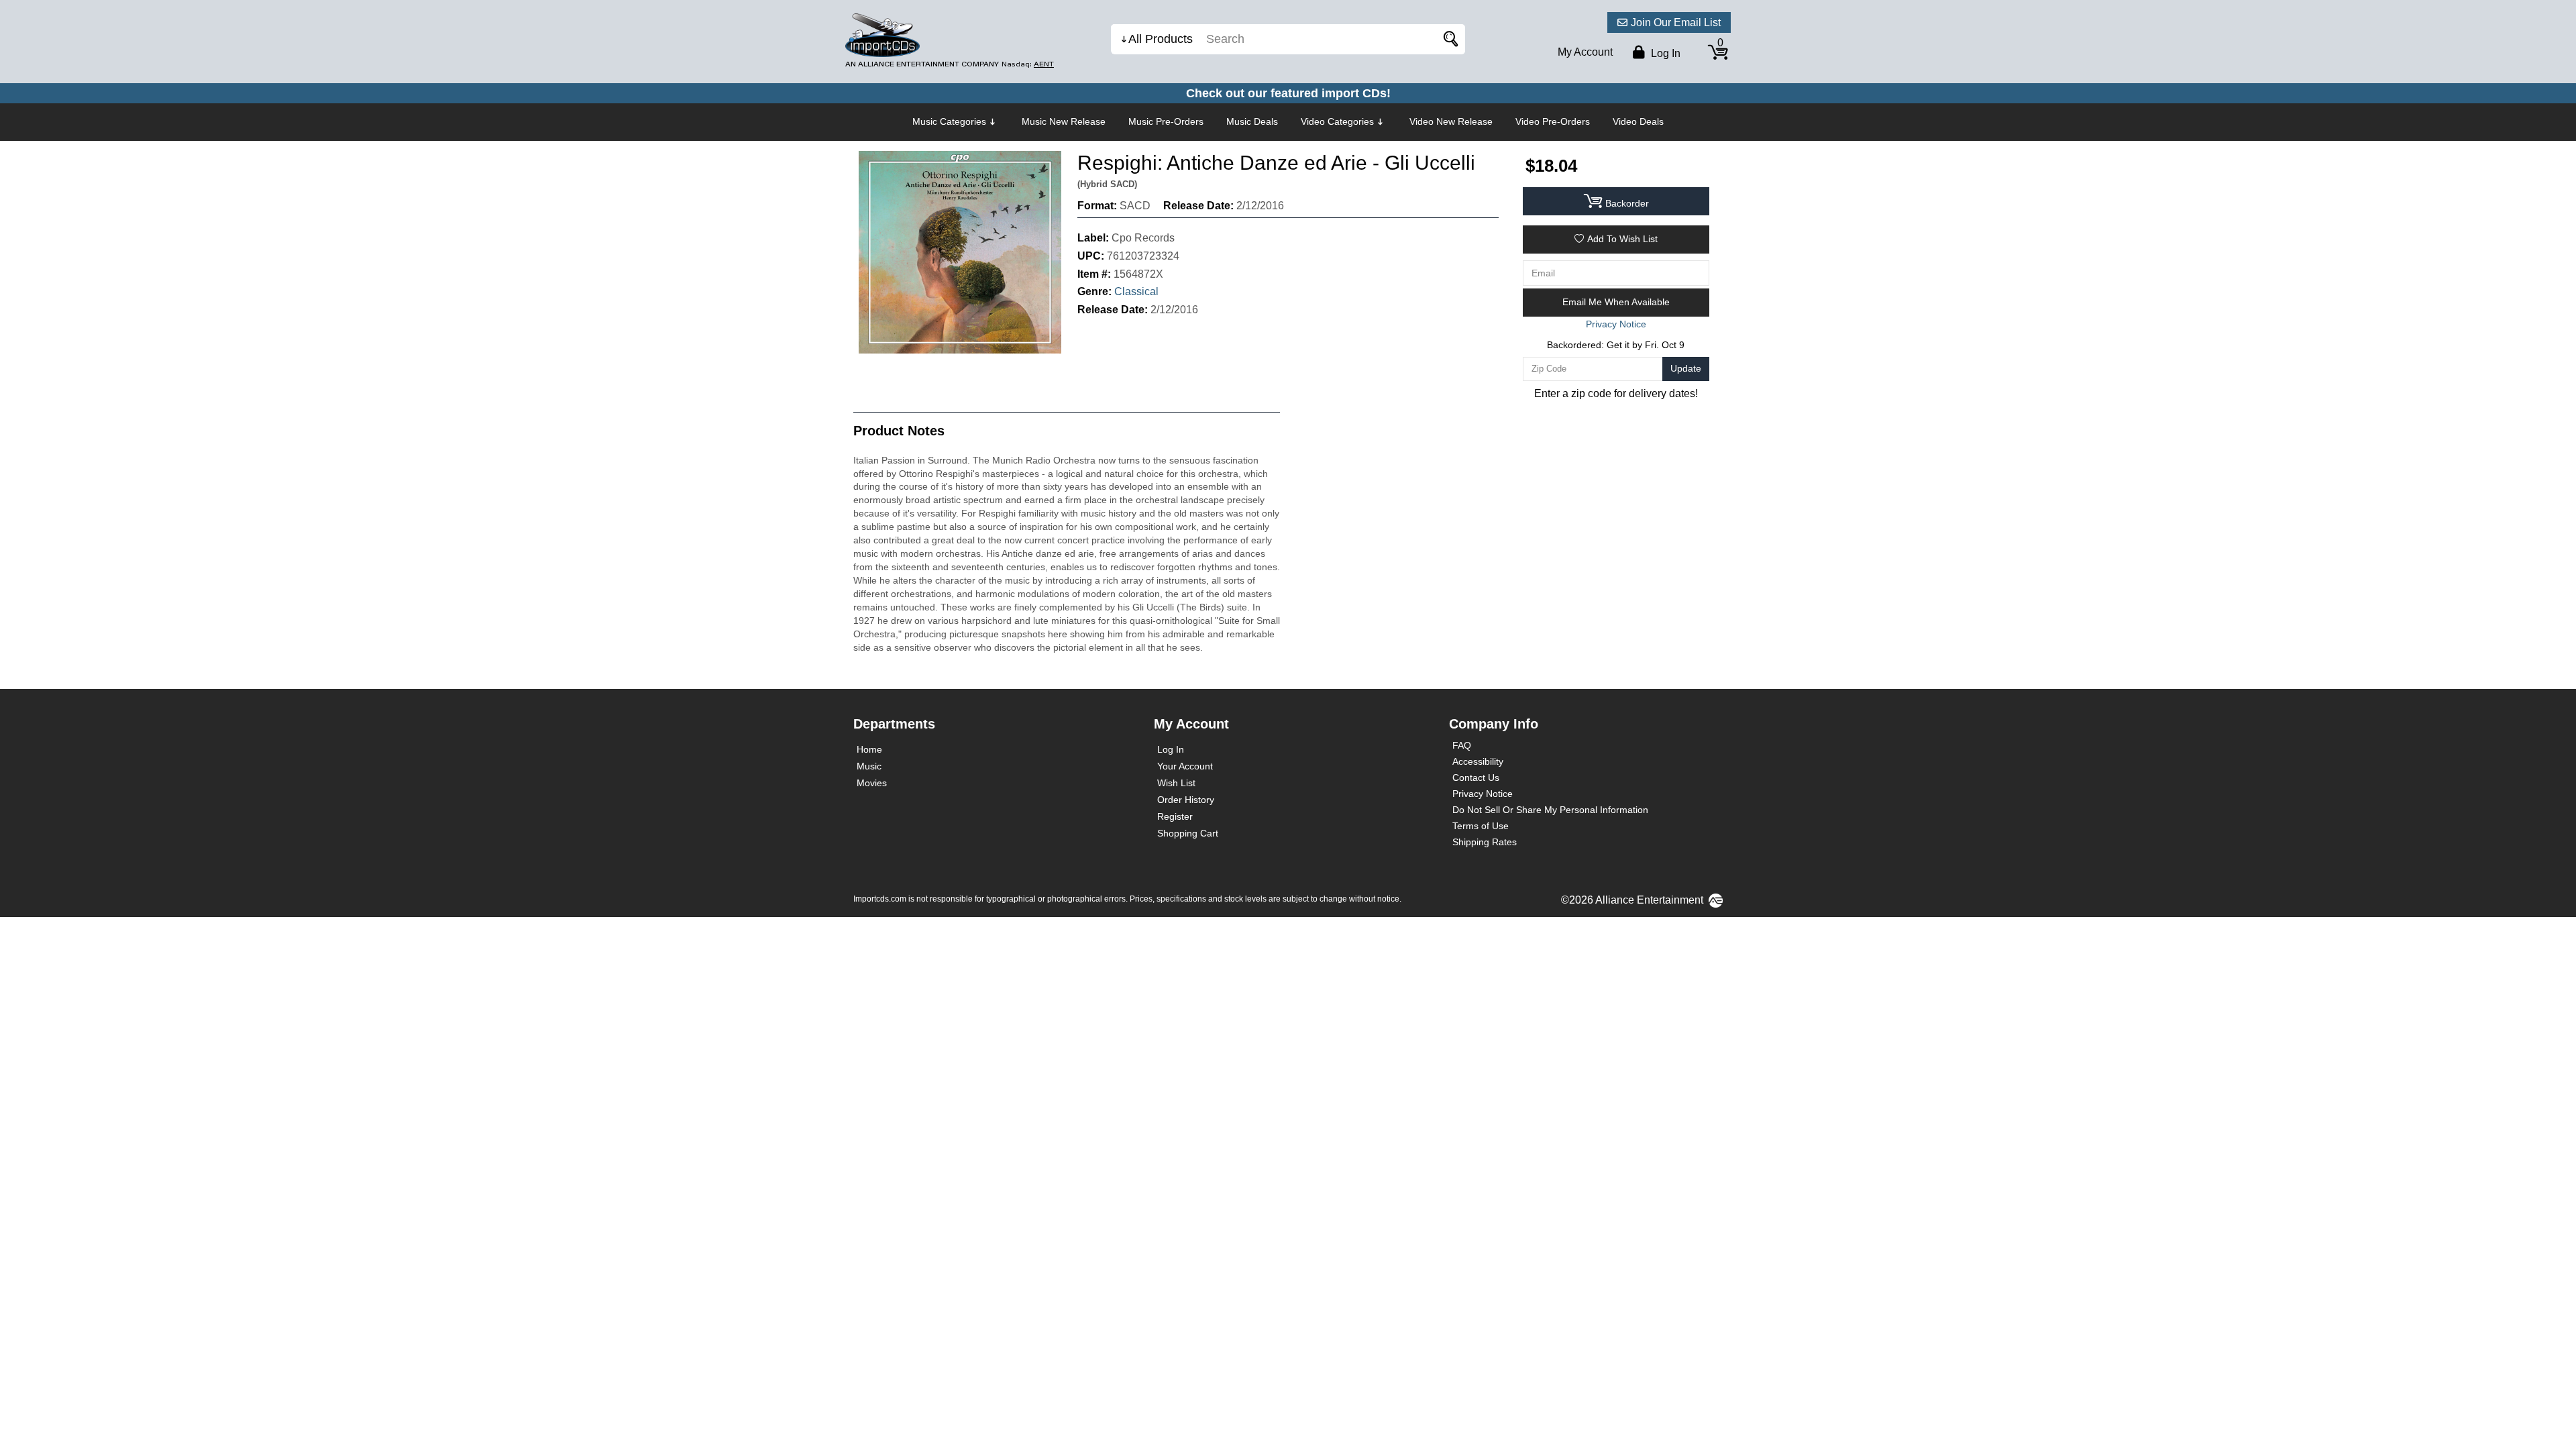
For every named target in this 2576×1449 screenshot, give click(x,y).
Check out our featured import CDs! (1288, 93)
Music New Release (1064, 121)
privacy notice (1616, 324)
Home (869, 749)
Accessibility (1478, 761)
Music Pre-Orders (1166, 121)
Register (1175, 816)
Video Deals (1638, 121)
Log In (1171, 749)
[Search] (1448, 39)
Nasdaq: (1028, 64)
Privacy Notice (1483, 794)
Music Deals (1252, 121)
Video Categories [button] (1337, 121)
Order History (1186, 800)
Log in (1664, 53)
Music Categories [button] (949, 121)
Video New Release (1451, 121)
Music (869, 766)
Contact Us (1476, 777)
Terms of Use (1481, 826)
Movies (872, 783)
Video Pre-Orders (1553, 121)
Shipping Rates (1485, 842)
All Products (1161, 39)
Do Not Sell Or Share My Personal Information (1550, 810)
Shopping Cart (1188, 833)
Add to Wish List (1622, 239)
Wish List (1176, 783)
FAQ (1462, 745)
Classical (1136, 291)
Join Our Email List (1676, 22)
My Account (1585, 52)
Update (1686, 368)
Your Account (1185, 766)
